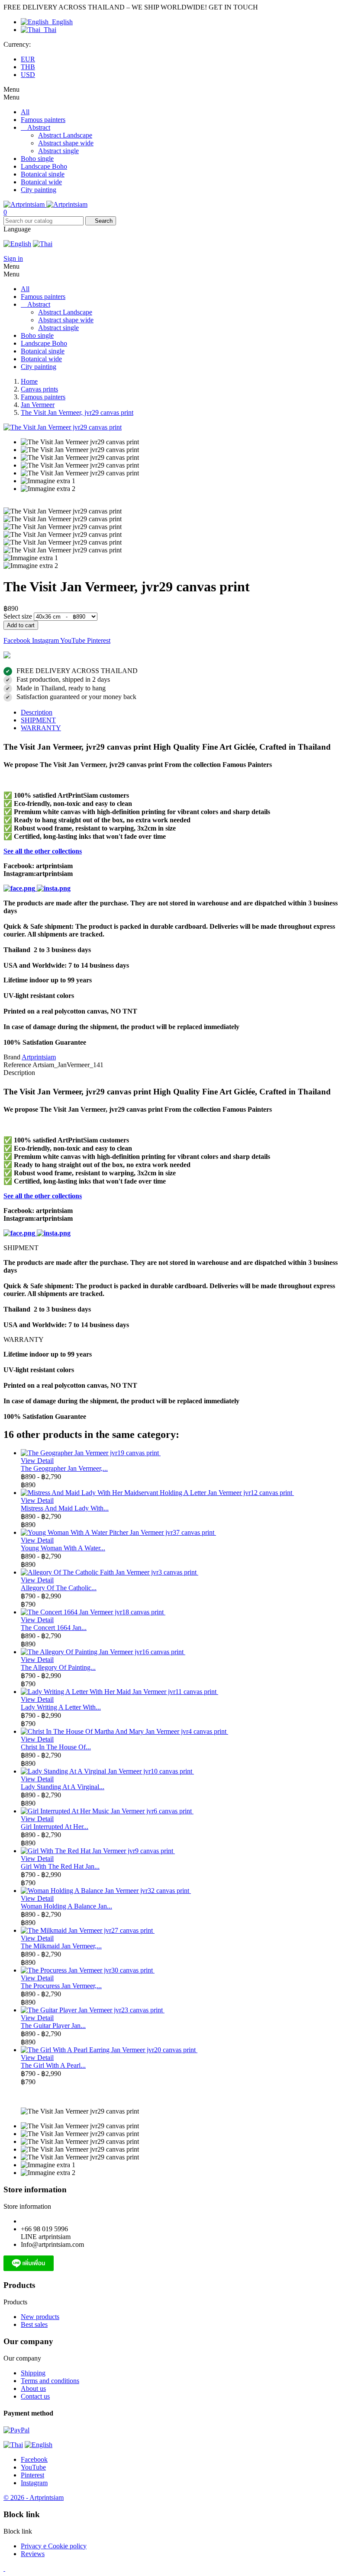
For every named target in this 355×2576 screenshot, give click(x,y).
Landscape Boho (44, 166)
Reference (18, 1065)
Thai (48, 30)
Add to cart (21, 625)
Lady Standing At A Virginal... (63, 1787)
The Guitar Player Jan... (53, 2026)
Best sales (34, 2324)
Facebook (18, 640)
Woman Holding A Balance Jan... (66, 1906)
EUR (28, 59)
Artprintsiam (39, 1057)
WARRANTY (41, 728)
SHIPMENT (38, 720)
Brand (12, 1057)
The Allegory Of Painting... (58, 1667)
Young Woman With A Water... (63, 1548)
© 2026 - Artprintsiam (34, 2497)
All (25, 112)
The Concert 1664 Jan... (54, 1628)
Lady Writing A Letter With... (61, 1707)
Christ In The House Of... (56, 1747)
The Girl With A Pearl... (53, 2065)
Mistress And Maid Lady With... (65, 1508)
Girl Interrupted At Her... (55, 1827)
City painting (39, 190)
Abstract (39, 127)
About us (33, 2388)
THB (28, 67)
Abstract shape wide (66, 143)
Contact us (35, 2396)
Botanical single (43, 174)
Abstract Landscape (65, 135)
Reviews (33, 2554)
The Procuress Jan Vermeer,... (61, 1986)
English (61, 22)
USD (28, 75)
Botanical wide (41, 182)
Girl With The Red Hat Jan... (60, 1866)
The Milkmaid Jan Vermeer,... (61, 1946)
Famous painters (43, 120)
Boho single (37, 159)
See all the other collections (43, 851)
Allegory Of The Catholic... (59, 1588)
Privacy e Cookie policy (54, 2546)
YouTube (74, 640)
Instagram (46, 640)
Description (37, 712)
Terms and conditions (50, 2381)
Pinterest (99, 640)
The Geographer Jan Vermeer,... (64, 1468)
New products (40, 2317)
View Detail (37, 1461)
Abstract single (58, 151)
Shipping (33, 2373)
